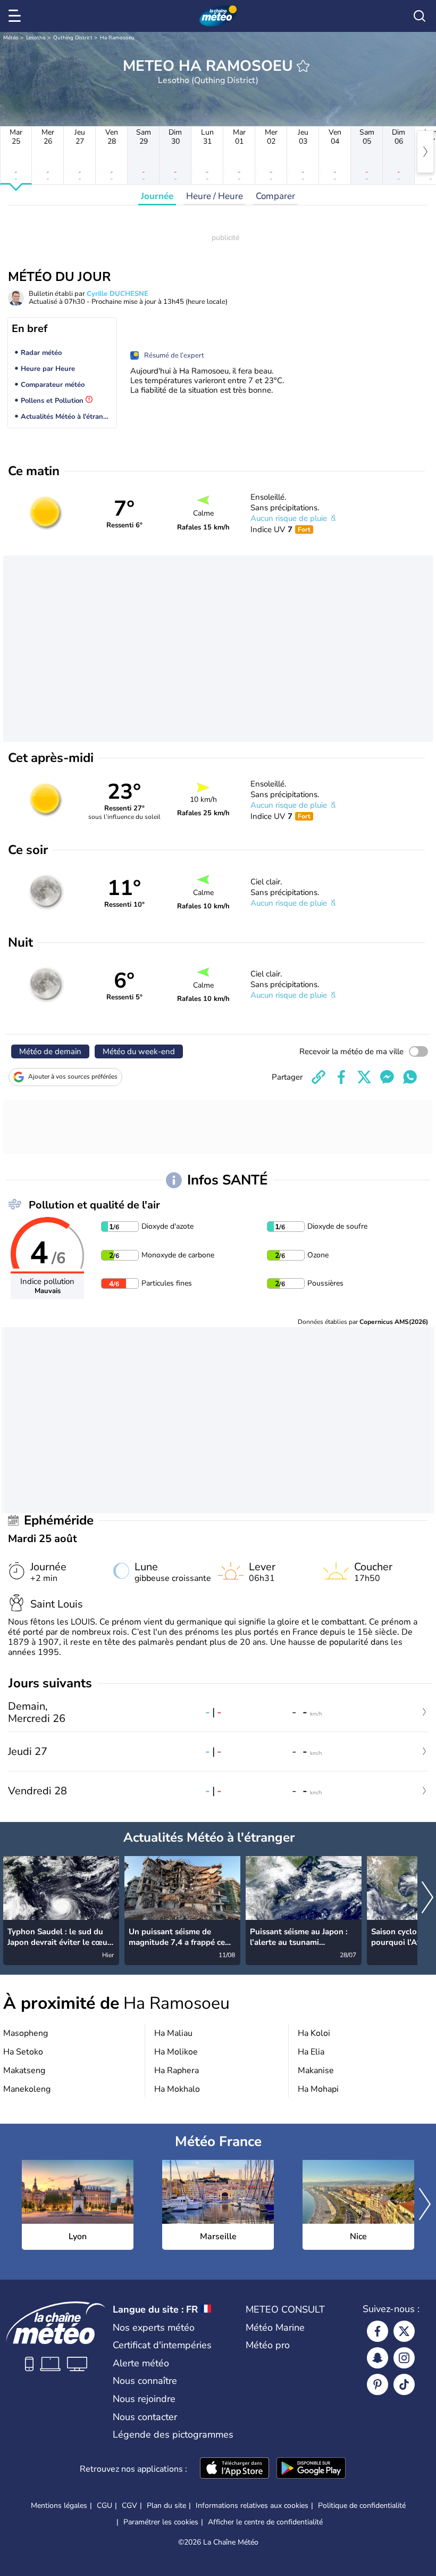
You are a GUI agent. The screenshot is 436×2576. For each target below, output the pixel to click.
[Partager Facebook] (341, 1077)
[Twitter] (404, 2331)
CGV (129, 2505)
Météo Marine (275, 2327)
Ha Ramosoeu (117, 38)
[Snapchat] (378, 2358)
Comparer (275, 196)
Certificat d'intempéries (162, 2345)
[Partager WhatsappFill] (410, 1077)
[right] (425, 152)
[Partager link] (318, 1077)
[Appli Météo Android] (311, 2469)
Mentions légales (59, 2505)
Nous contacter (145, 2417)
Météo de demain (50, 1051)
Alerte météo (141, 2363)
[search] (420, 16)
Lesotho (36, 38)
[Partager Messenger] (387, 1077)
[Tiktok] (404, 2384)
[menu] (16, 16)
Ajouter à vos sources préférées (73, 1076)
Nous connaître (145, 2381)
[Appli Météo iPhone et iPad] (234, 2469)
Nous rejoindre (144, 2399)
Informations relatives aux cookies (252, 2505)
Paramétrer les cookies (161, 2522)
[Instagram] (404, 2358)
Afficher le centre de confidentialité (265, 2522)
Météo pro (268, 2345)
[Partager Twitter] (364, 1077)
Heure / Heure (215, 196)
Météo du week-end (139, 1051)
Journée (157, 196)
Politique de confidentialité (362, 2505)
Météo (11, 38)
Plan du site (166, 2505)
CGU (104, 2505)
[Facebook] (378, 2331)
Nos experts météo (154, 2327)
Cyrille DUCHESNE (118, 294)
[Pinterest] (378, 2384)
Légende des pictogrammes (173, 2434)
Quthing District (73, 38)
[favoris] (303, 66)
